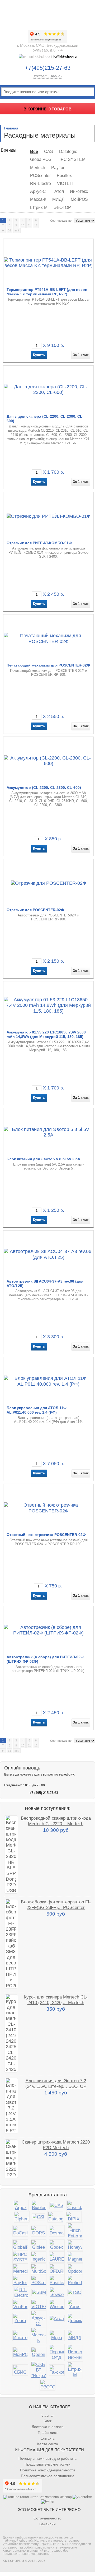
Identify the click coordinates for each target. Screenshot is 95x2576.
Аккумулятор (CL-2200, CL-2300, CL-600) (44, 788)
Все (34, 152)
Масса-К (38, 199)
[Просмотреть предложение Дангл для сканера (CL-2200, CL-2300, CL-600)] (49, 389)
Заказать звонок (47, 76)
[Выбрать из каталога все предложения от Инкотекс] (20, 2335)
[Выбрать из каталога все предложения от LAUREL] (57, 2257)
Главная (11, 128)
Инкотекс (79, 191)
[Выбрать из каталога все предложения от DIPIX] (74, 2217)
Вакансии (47, 2524)
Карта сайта (48, 2444)
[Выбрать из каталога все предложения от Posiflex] (57, 2281)
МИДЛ (58, 199)
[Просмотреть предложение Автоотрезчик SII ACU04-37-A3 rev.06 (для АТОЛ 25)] (49, 1254)
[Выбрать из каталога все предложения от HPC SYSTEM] (20, 2257)
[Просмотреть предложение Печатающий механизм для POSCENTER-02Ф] (49, 638)
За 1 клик (81, 355)
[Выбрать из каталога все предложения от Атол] (57, 2319)
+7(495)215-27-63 (48, 68)
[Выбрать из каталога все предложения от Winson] (57, 2305)
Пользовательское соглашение (48, 2476)
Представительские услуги (47, 2464)
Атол (59, 191)
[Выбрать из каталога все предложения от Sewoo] (57, 2292)
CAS (49, 152)
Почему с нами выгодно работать (47, 2458)
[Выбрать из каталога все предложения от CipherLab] (22, 2217)
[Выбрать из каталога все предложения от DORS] (39, 2231)
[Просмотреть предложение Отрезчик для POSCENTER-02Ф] (49, 883)
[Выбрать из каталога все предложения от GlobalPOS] (20, 2245)
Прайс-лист (48, 2433)
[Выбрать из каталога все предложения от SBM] (39, 2292)
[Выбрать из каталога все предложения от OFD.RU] (57, 2269)
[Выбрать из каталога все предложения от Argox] (21, 2205)
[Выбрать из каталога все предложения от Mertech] (20, 2269)
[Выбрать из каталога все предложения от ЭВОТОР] (47, 2385)
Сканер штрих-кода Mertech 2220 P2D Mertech (56, 2145)
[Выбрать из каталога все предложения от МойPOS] (20, 2352)
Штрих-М (39, 208)
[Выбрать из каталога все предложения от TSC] (75, 2292)
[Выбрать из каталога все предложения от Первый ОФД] (57, 2353)
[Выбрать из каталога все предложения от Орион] (39, 2352)
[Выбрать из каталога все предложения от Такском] (57, 2370)
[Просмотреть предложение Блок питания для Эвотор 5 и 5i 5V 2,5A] (49, 1132)
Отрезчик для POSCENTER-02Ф (35, 910)
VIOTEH (65, 183)
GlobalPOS (41, 159)
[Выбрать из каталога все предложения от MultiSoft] (39, 2269)
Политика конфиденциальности (47, 2470)
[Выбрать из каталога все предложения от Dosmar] (57, 2231)
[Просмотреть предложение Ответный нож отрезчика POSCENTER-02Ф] (49, 1508)
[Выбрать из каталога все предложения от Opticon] (75, 2269)
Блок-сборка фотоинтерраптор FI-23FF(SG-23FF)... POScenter (56, 1905)
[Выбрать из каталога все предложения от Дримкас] (75, 2319)
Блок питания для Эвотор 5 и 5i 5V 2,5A (43, 1159)
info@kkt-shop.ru (64, 57)
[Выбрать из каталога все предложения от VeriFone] (20, 2305)
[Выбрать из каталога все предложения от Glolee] (39, 2245)
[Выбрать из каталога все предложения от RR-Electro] (21, 2293)
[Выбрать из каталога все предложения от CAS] (57, 2205)
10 (23, 225)
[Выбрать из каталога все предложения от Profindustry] (75, 2281)
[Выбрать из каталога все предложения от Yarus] (75, 2305)
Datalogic (68, 152)
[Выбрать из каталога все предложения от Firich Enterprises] (75, 2231)
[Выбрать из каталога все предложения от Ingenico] (39, 2257)
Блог (47, 2421)
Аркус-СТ (39, 191)
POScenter (40, 176)
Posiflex (64, 176)
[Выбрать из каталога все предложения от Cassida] (74, 2205)
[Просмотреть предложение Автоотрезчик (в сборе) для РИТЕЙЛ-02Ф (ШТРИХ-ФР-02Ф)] (49, 1630)
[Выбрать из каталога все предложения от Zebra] (20, 2319)
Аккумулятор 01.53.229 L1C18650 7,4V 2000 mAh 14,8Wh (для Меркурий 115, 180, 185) (46, 1034)
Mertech (38, 168)
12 (36, 225)
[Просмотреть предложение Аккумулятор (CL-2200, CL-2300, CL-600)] (49, 761)
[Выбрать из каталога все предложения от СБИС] (20, 2370)
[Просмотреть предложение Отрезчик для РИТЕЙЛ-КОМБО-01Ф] (49, 516)
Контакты (47, 2438)
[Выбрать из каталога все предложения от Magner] (75, 2257)
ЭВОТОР (62, 208)
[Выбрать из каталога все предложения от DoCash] (20, 2231)
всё (17, 230)
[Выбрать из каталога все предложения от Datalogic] (55, 2217)
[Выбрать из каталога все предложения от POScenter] (39, 2281)
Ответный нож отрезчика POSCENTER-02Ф (46, 1535)
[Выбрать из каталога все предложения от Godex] (57, 2245)
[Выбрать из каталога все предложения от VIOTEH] (39, 2305)
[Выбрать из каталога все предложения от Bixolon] (39, 2205)
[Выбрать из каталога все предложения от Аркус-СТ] (39, 2319)
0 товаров (60, 109)
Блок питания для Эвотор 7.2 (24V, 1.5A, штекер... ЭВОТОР (56, 2083)
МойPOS (79, 199)
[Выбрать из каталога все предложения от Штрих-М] (75, 2370)
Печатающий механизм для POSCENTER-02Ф (48, 665)
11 (29, 225)
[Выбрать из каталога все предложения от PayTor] (20, 2281)
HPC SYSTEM (72, 159)
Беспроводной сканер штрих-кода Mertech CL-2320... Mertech (56, 1821)
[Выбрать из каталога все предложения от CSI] (39, 2217)
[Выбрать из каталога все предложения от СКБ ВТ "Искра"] (39, 2370)
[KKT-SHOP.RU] (47, 13)
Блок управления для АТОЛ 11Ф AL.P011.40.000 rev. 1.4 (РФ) (37, 1410)
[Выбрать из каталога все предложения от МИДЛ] (75, 2335)
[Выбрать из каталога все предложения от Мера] (57, 2335)
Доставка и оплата (48, 2427)
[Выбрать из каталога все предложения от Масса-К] (39, 2336)
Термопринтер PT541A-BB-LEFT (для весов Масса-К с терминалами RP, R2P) (47, 292)
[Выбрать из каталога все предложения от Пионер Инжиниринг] (75, 2353)
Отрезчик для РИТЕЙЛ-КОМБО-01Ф (39, 543)
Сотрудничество (47, 2518)
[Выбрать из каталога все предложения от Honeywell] (75, 2245)
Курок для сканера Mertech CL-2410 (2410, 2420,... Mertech (56, 2000)
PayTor (58, 168)
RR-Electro (41, 183)
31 (9, 230)
